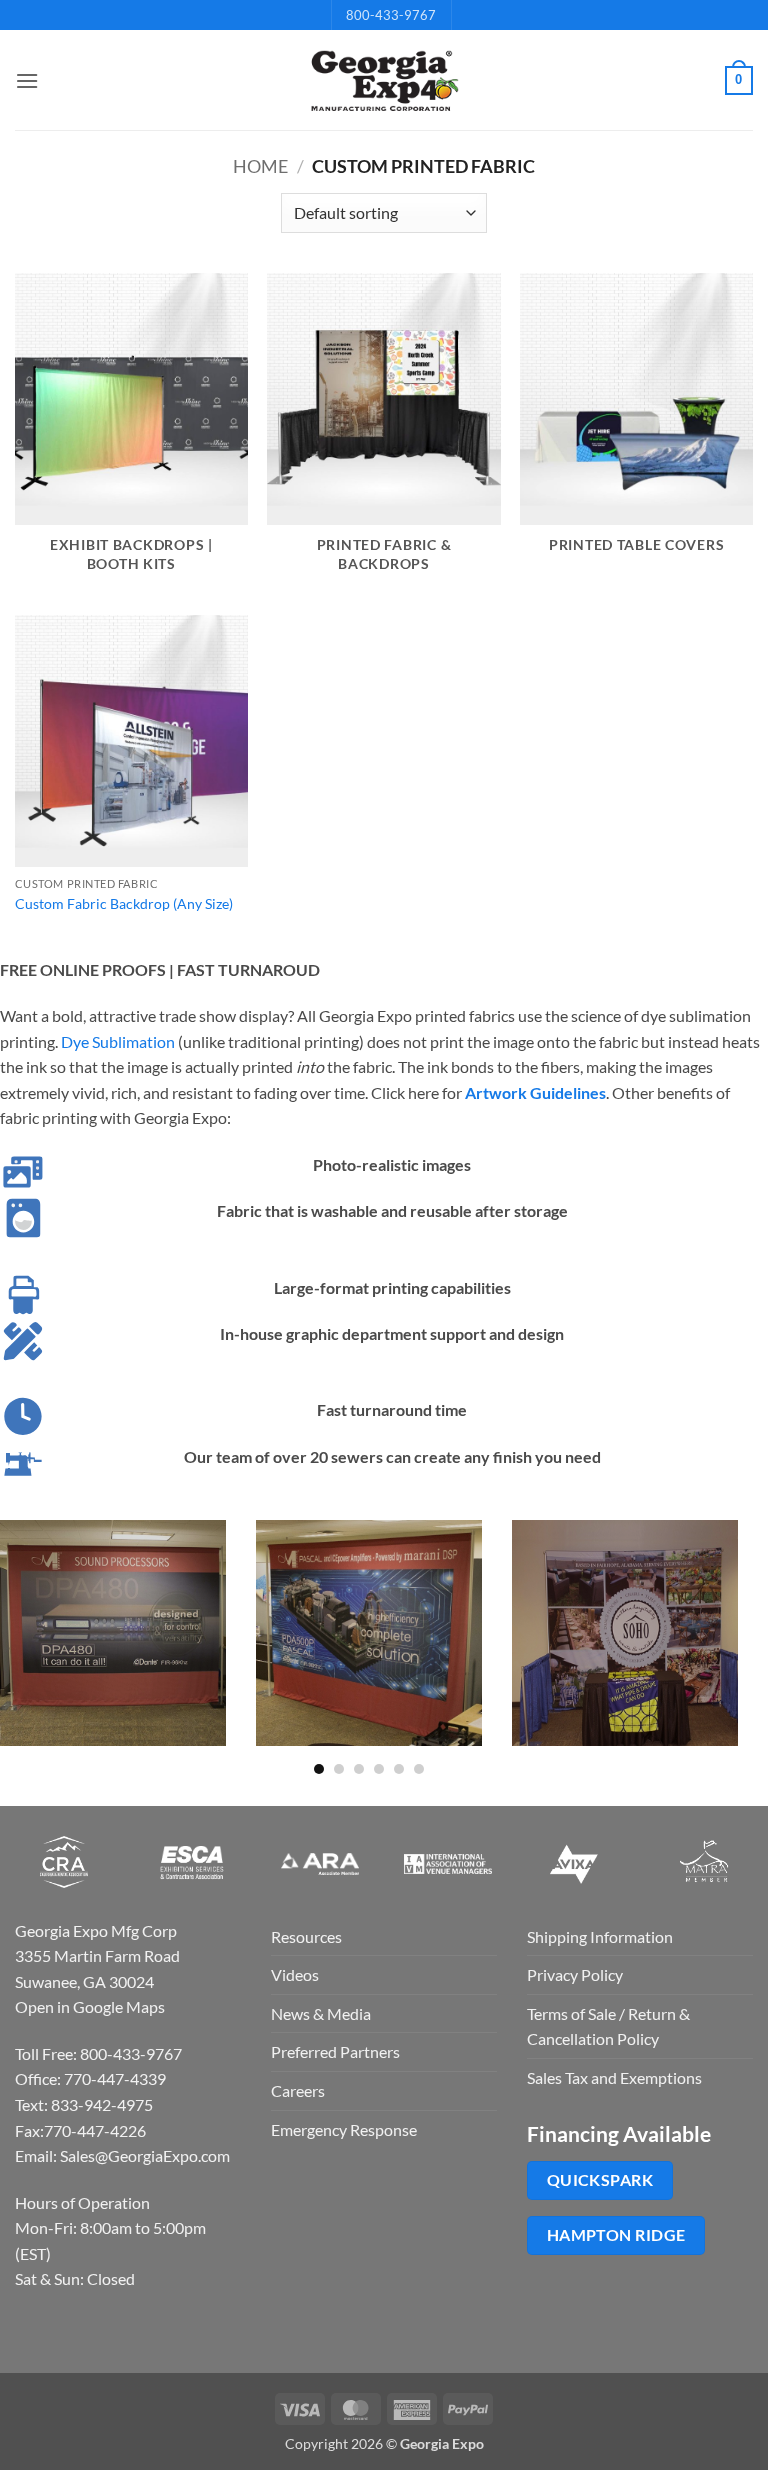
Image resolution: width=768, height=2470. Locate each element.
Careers (298, 2090)
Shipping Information (600, 1936)
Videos (295, 1974)
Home (260, 166)
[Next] (742, 1646)
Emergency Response (344, 2129)
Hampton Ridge (616, 2235)
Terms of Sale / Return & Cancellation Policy (608, 2026)
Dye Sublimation (118, 1041)
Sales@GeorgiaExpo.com (145, 2155)
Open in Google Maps (90, 2006)
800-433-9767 (391, 15)
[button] (27, 80)
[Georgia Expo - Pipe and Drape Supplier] (384, 81)
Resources (306, 1936)
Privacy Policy (575, 1974)
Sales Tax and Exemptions (614, 2077)
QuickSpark (600, 2180)
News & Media (321, 2013)
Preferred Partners (335, 2051)
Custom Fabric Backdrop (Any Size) (124, 903)
